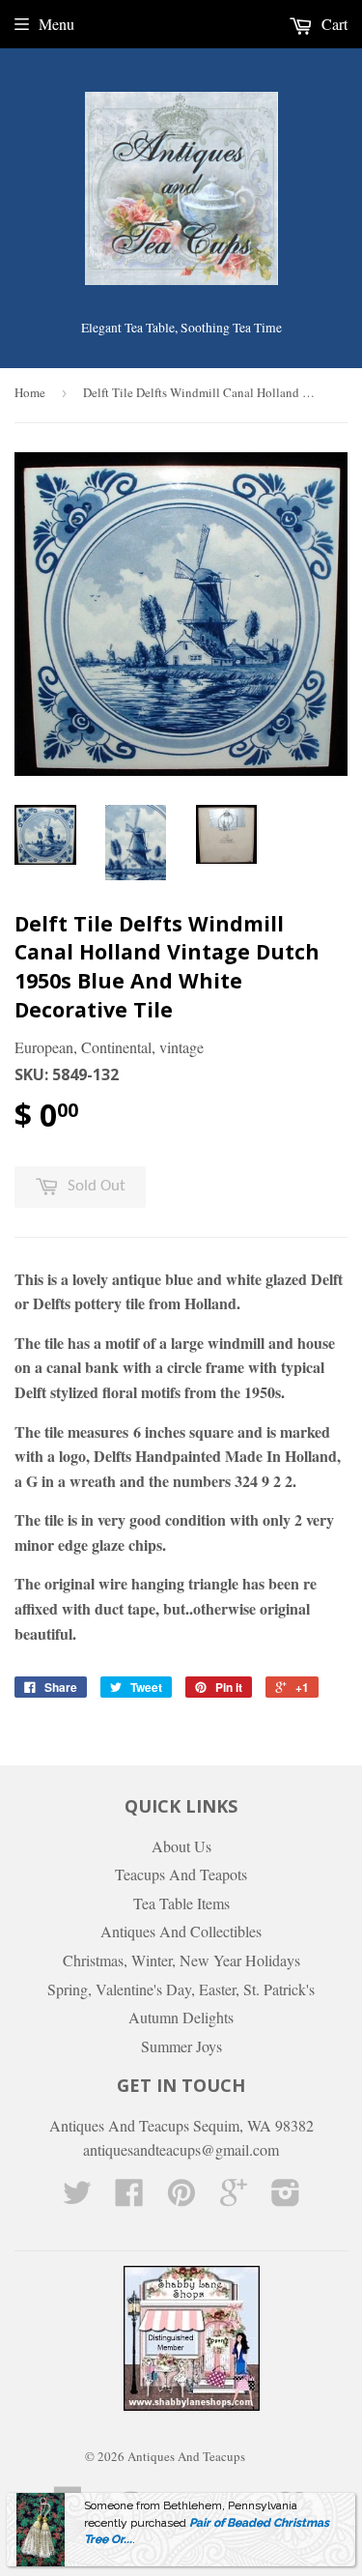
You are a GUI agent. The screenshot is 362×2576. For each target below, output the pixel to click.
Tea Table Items (181, 1903)
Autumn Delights (181, 2017)
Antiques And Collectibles (181, 1931)
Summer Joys (181, 2046)
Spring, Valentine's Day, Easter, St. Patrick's (181, 1989)
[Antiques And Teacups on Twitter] (77, 2198)
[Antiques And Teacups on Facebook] (129, 2198)
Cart (333, 24)
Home (30, 392)
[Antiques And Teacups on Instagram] (286, 2198)
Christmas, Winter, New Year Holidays (181, 1960)
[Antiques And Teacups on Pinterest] (181, 2198)
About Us (181, 1846)
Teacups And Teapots (181, 1874)
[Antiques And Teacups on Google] (234, 2198)
